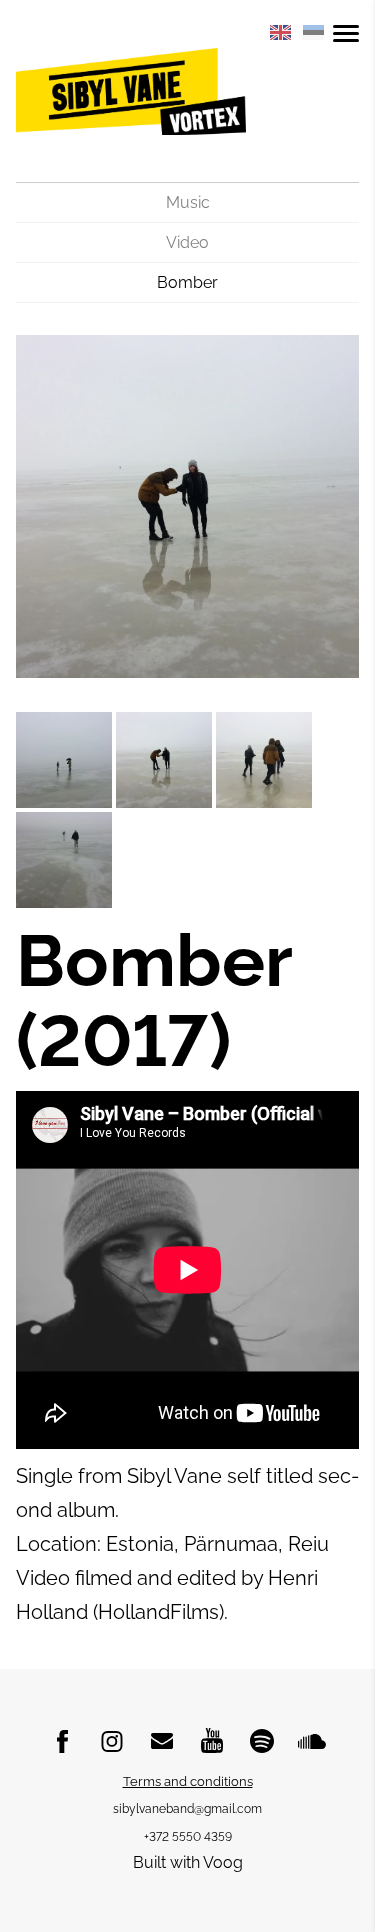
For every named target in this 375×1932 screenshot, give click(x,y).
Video (187, 242)
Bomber (187, 282)
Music (188, 202)
